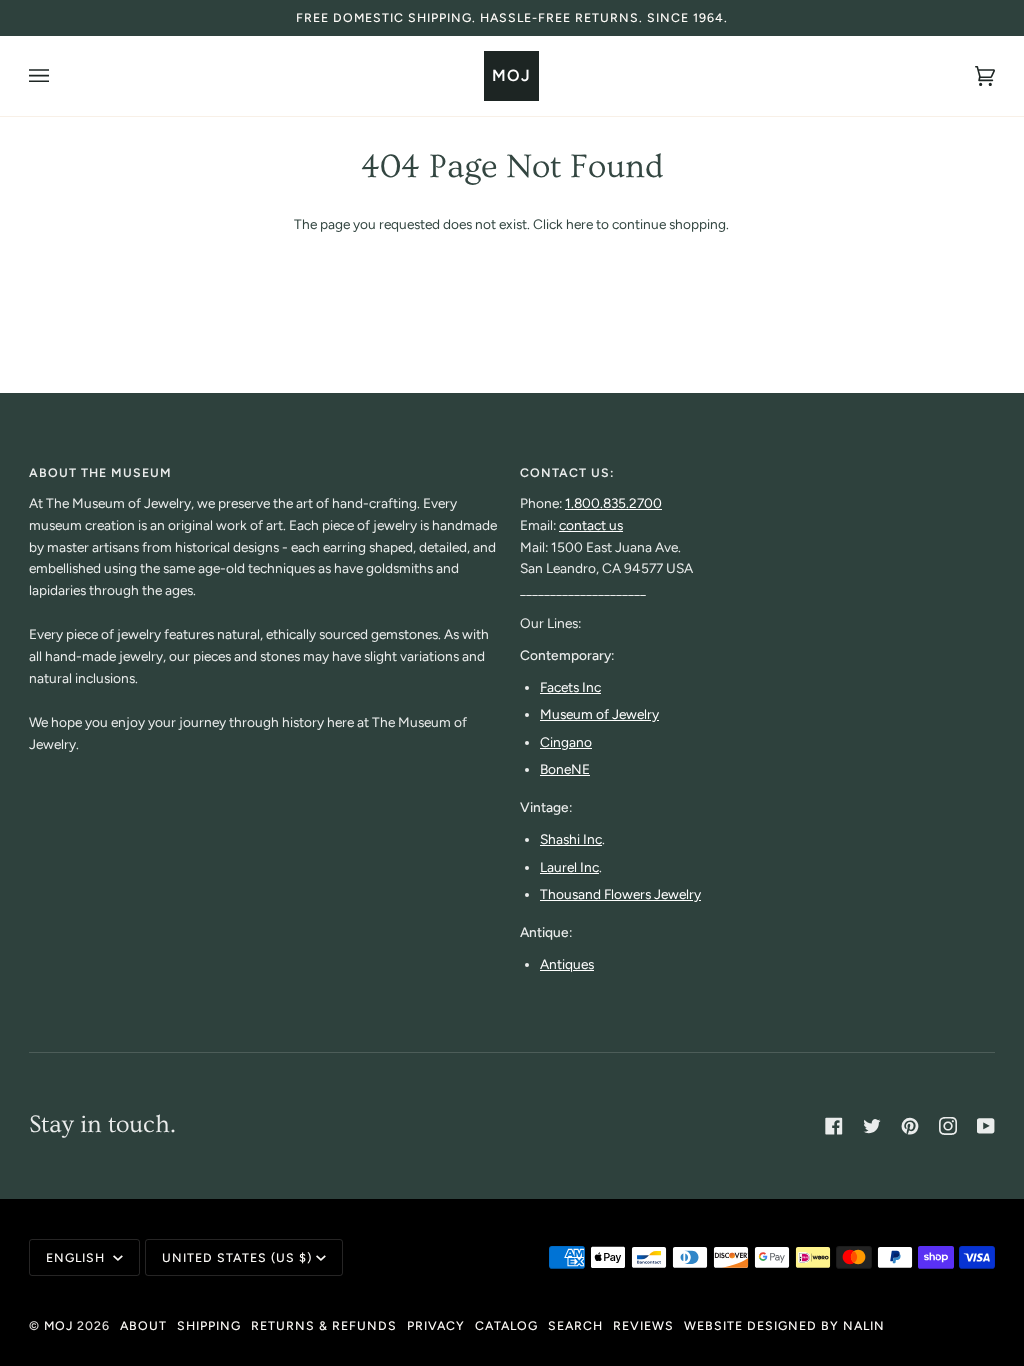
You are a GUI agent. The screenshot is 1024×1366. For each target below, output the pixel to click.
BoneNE (565, 769)
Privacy (436, 1325)
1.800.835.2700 (613, 503)
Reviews (643, 1325)
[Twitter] (872, 1126)
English (77, 1257)
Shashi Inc (571, 839)
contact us (591, 525)
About (143, 1325)
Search (575, 1325)
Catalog (506, 1325)
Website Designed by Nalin (784, 1325)
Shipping (209, 1325)
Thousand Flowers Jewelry (620, 894)
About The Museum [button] (100, 472)
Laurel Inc (569, 867)
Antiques (567, 964)
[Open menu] (59, 76)
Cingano (566, 742)
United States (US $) (237, 1257)
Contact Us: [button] (567, 472)
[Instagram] (948, 1126)
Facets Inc (570, 687)
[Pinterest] (910, 1126)
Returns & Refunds (324, 1325)
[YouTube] (986, 1126)
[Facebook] (834, 1126)
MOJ (58, 1325)
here (579, 224)
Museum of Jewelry (599, 714)
